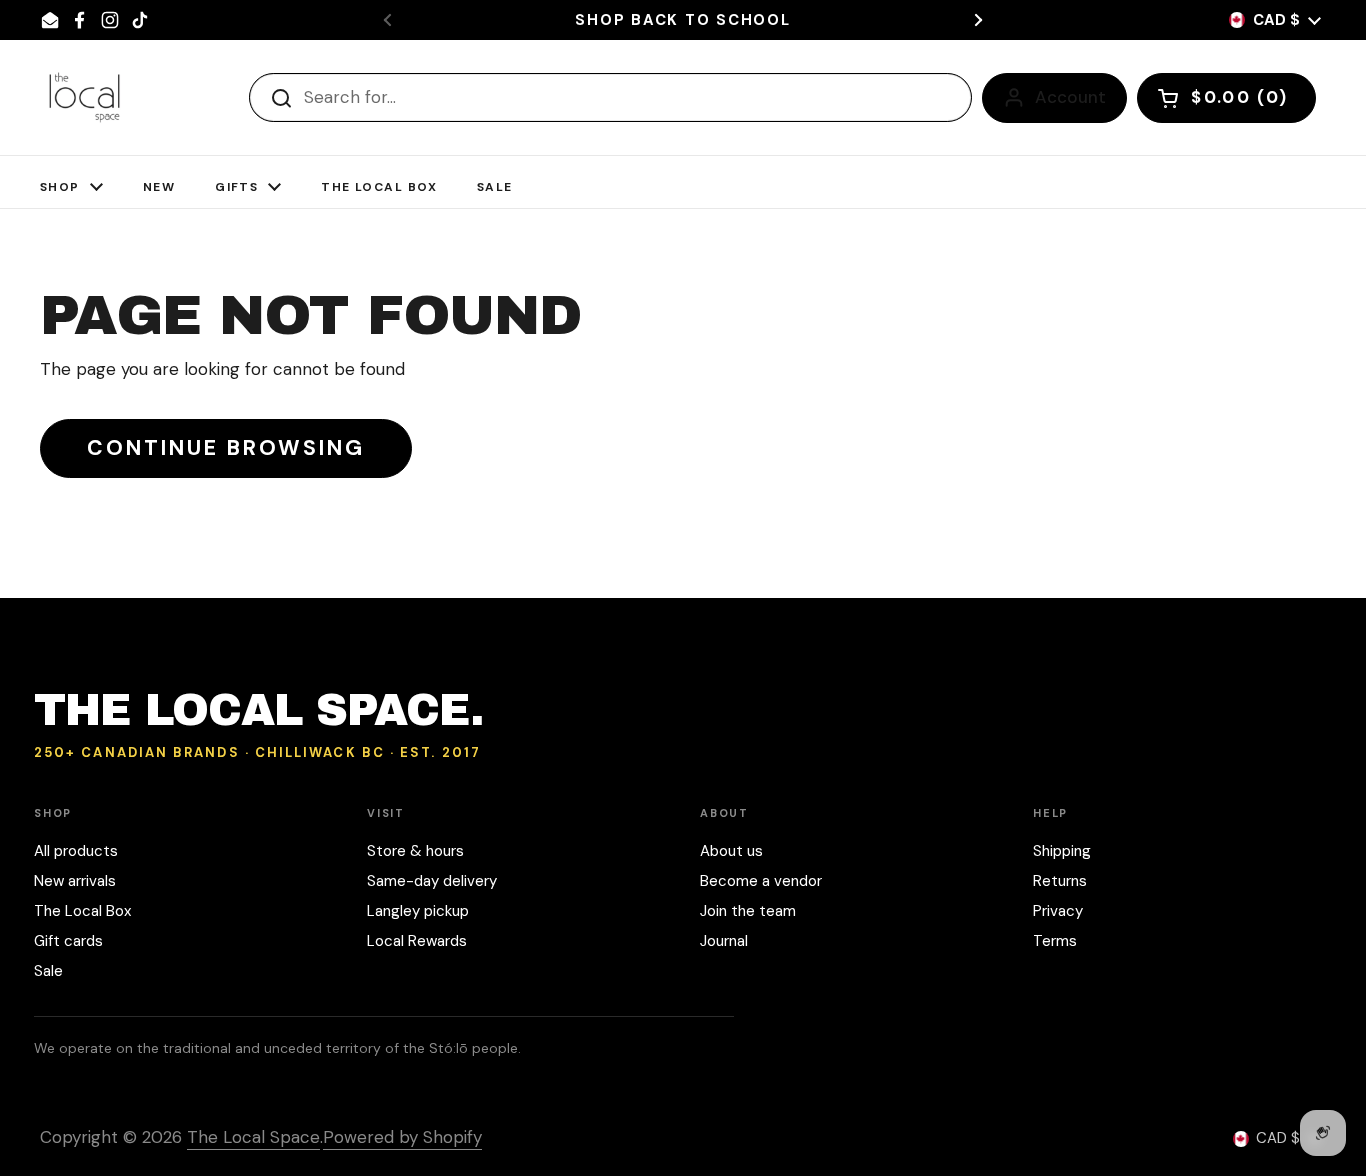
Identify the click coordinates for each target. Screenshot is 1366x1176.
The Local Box (82, 911)
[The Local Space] (84, 97)
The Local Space (253, 1137)
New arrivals (75, 881)
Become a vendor (761, 881)
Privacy (1058, 911)
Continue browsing (226, 448)
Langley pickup (418, 911)
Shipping (1062, 851)
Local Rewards (417, 941)
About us (731, 851)
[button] (1226, 98)
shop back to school (682, 20)
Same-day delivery (432, 881)
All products (76, 851)
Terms (1055, 941)
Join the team (748, 911)
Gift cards (68, 941)
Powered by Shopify (402, 1137)
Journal (724, 941)
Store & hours (415, 851)
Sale (48, 971)
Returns (1060, 881)
